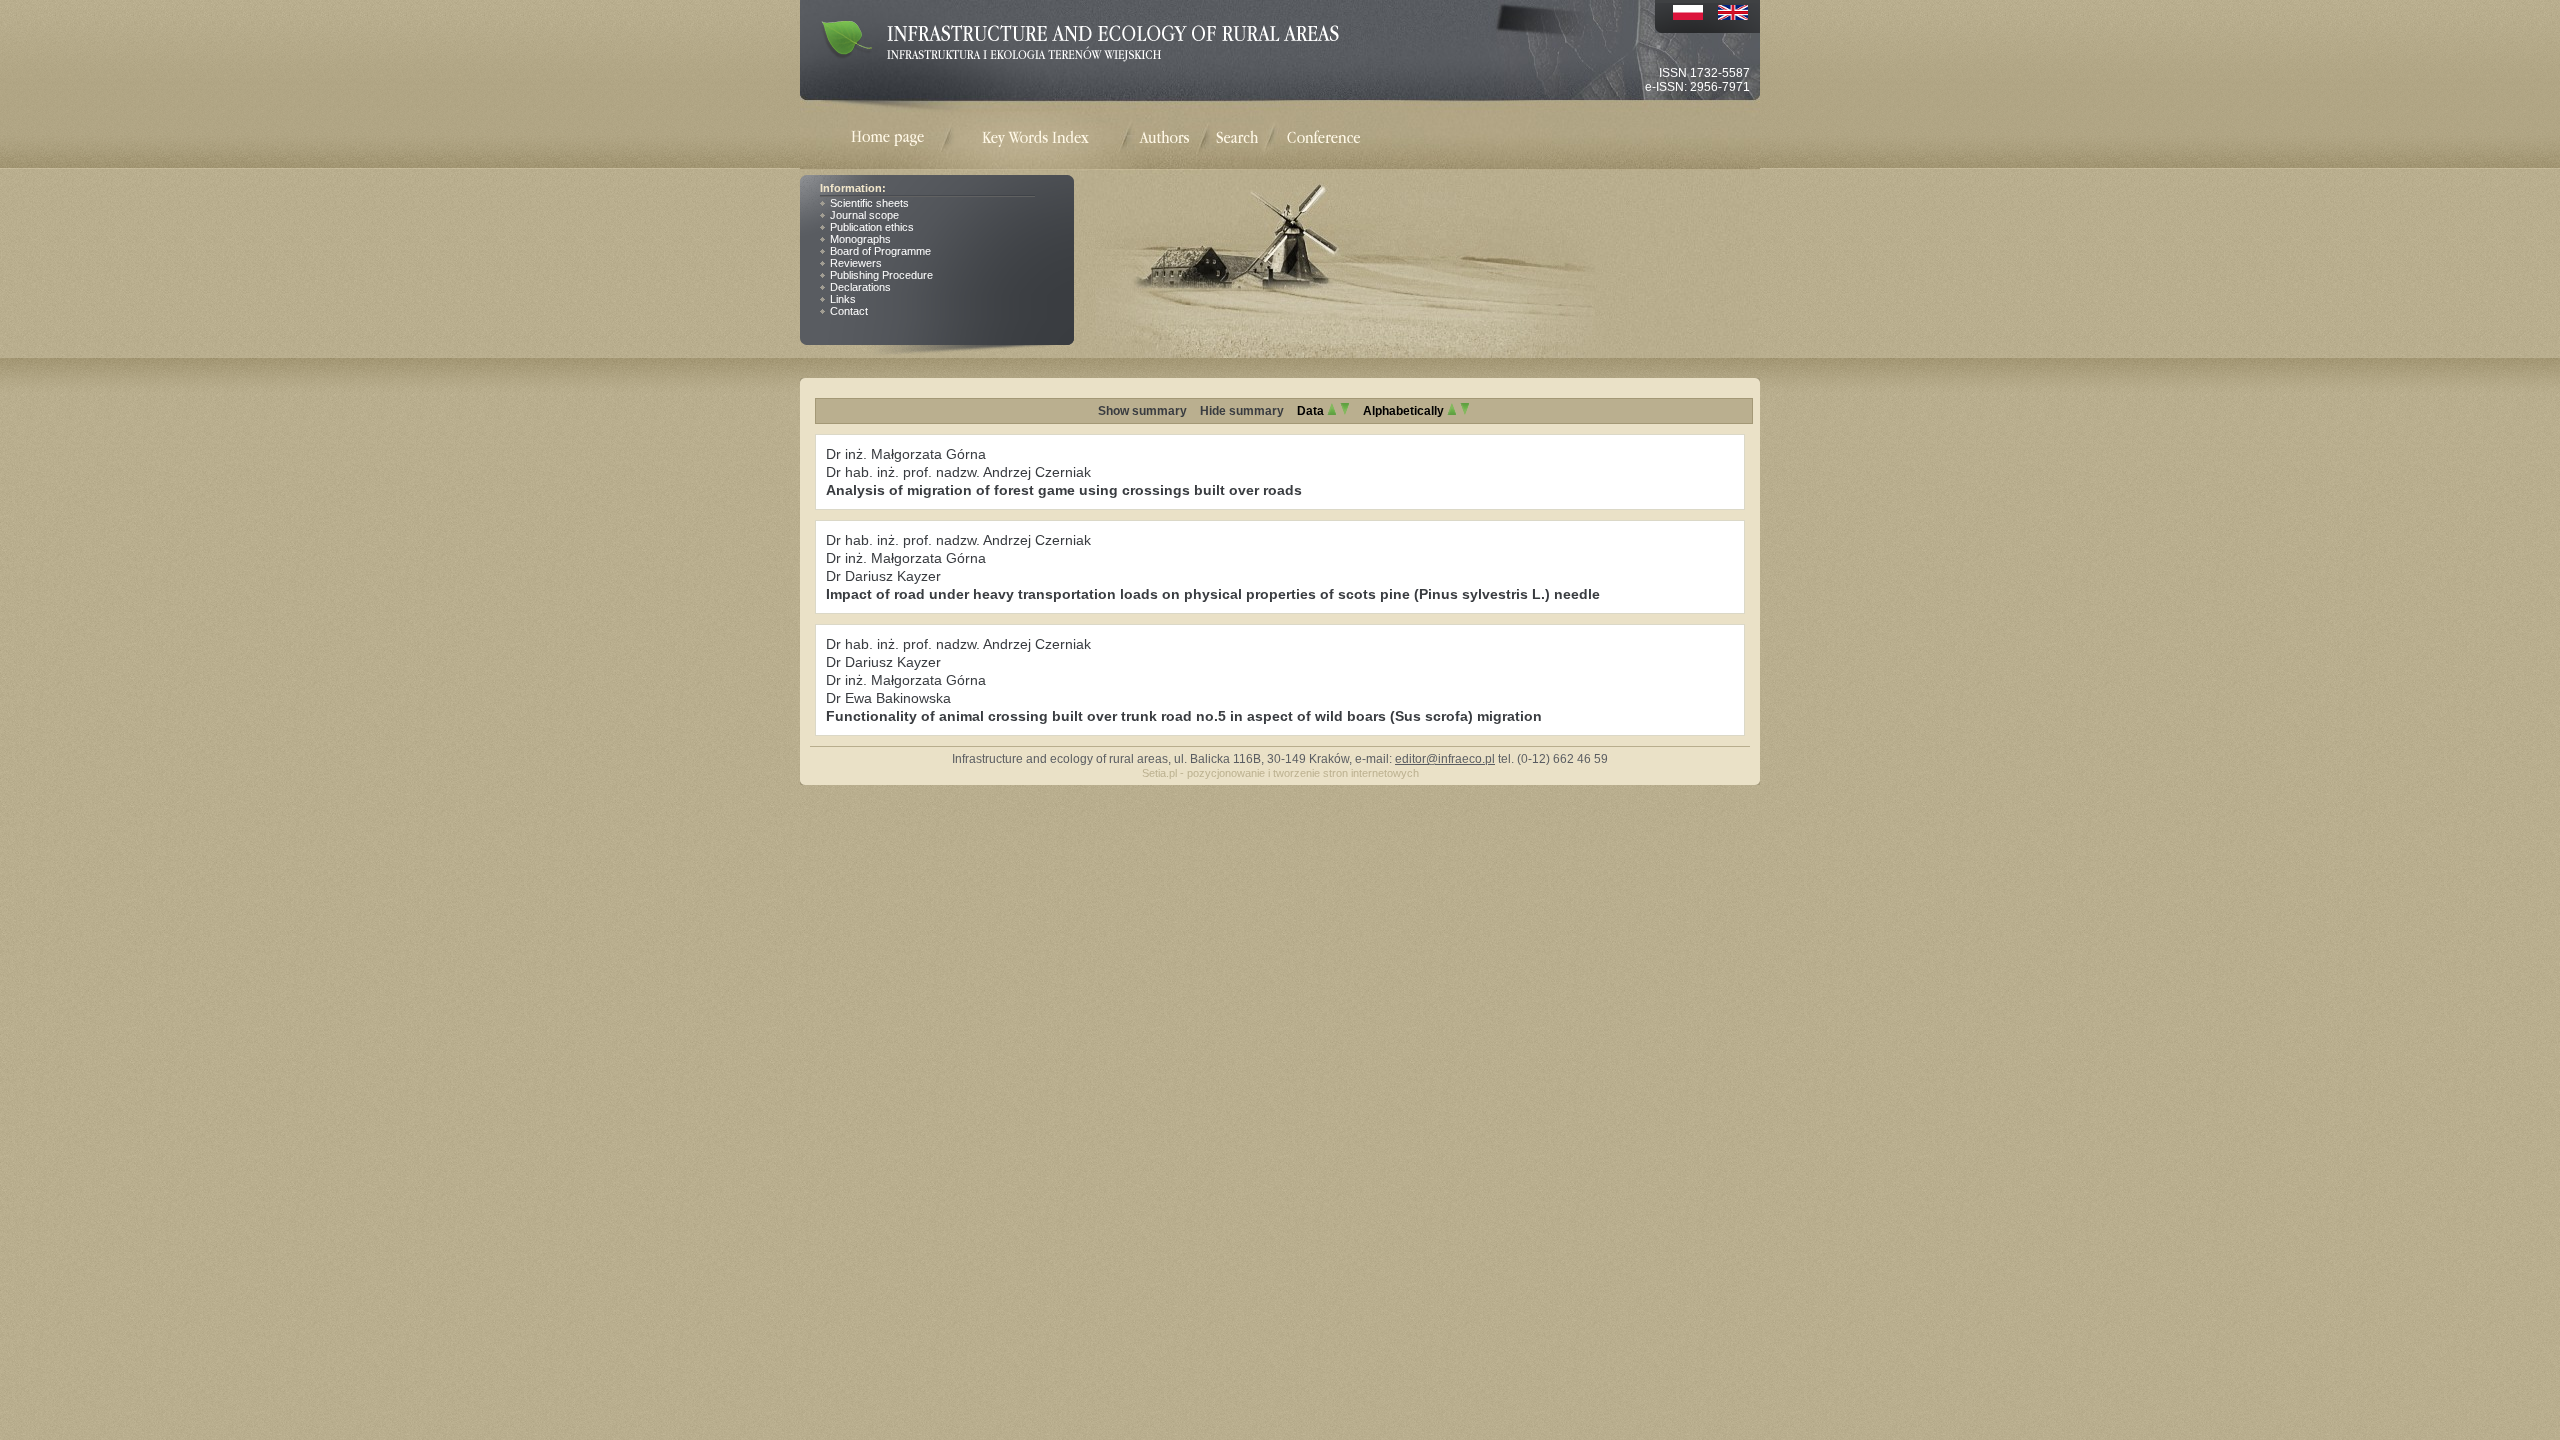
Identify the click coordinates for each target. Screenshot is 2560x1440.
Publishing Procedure (881, 275)
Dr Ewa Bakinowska (888, 698)
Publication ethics (872, 227)
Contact (849, 311)
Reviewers (856, 263)
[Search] (1237, 136)
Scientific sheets (869, 203)
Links (843, 299)
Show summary (1142, 411)
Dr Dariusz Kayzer (883, 576)
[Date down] (1345, 411)
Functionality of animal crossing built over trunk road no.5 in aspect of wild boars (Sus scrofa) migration (1184, 716)
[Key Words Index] (1036, 138)
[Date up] (1332, 411)
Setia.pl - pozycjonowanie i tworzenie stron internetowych (1280, 773)
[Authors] (1164, 136)
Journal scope (864, 215)
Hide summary (1242, 411)
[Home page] (900, 138)
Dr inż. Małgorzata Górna (906, 454)
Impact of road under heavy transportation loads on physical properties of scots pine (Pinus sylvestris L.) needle (1213, 594)
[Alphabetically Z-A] (1465, 411)
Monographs (860, 239)
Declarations (860, 287)
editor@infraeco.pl (1445, 759)
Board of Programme (880, 251)
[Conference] (1324, 136)
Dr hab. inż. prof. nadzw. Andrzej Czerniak (958, 472)
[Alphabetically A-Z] (1452, 411)
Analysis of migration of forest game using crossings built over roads (1064, 490)
